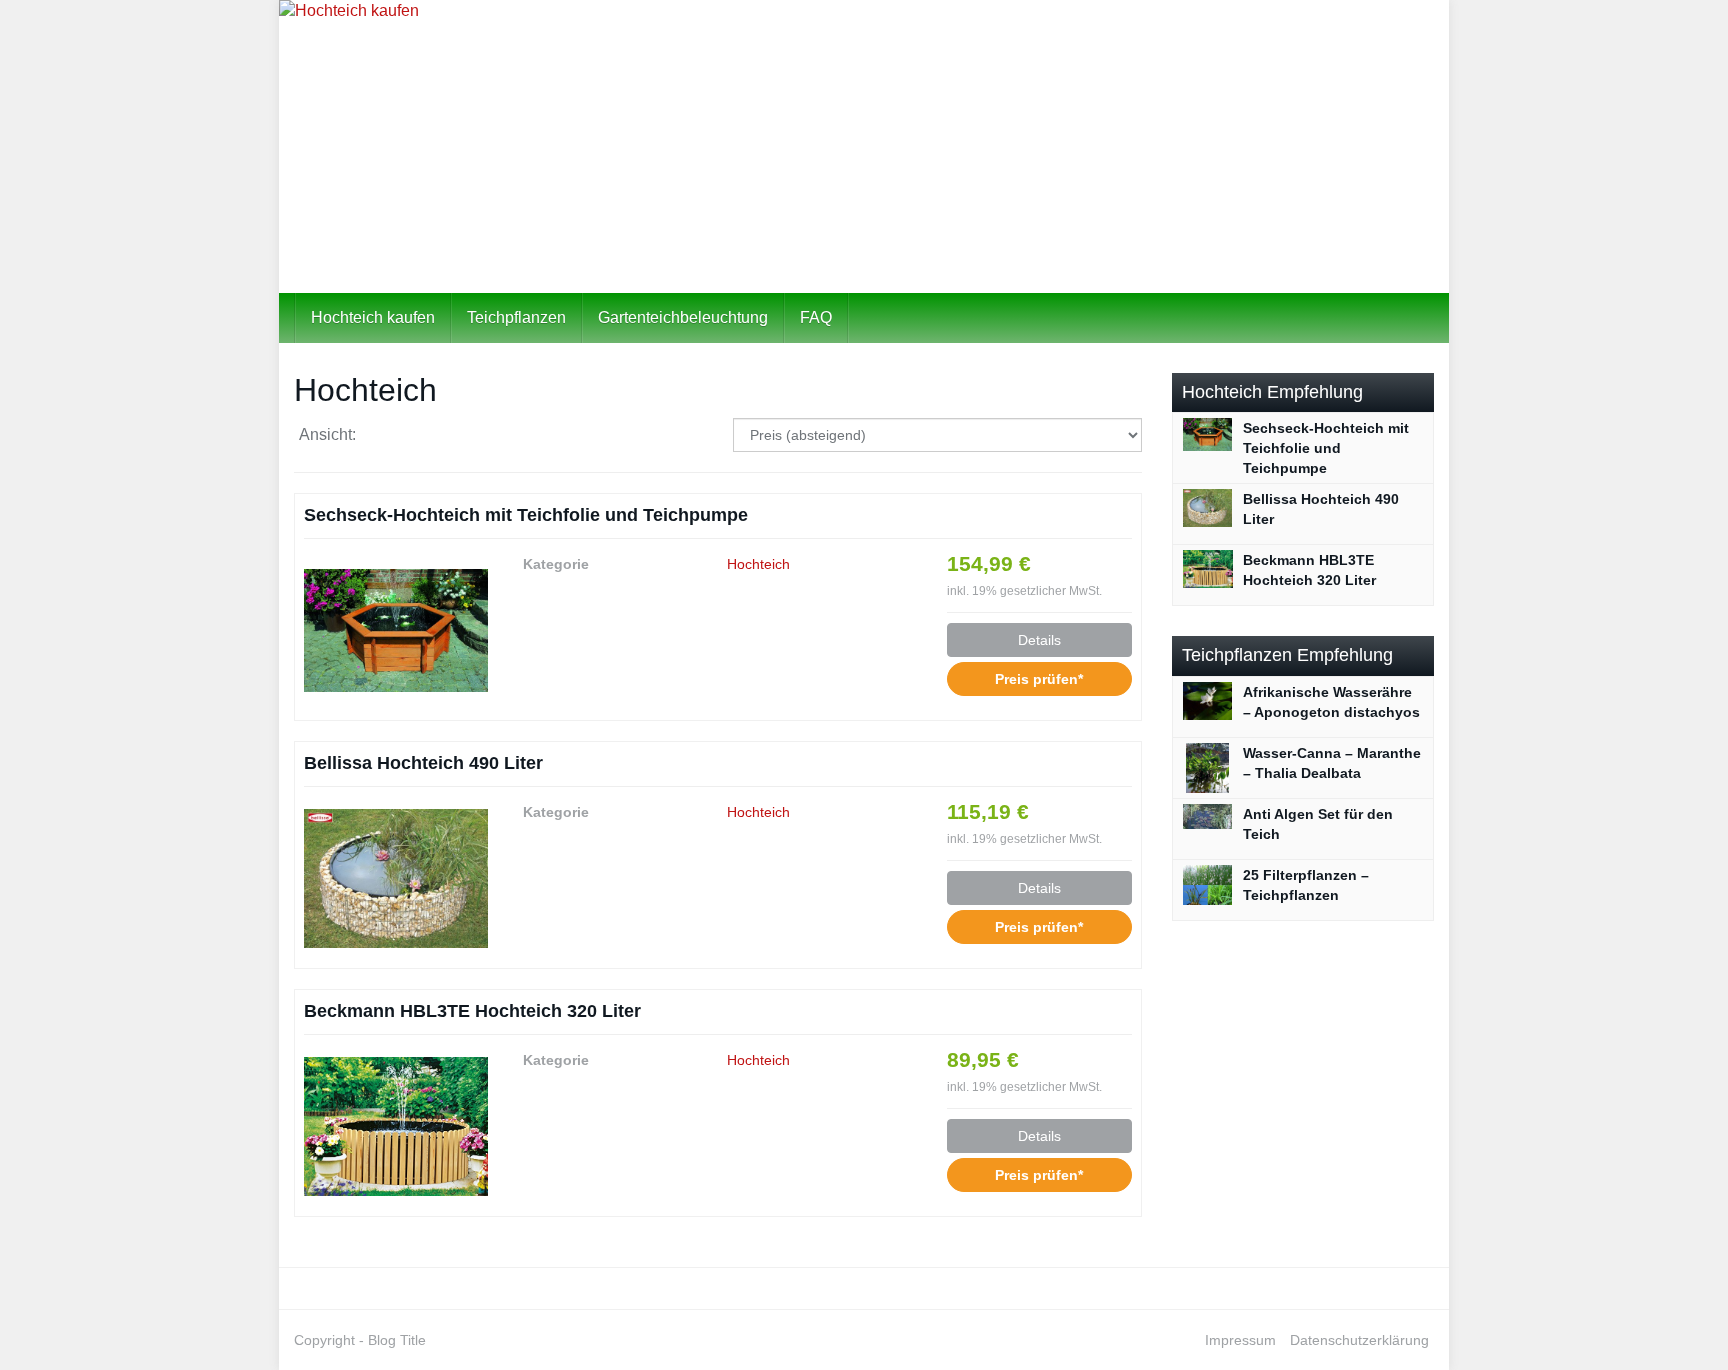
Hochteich (758, 564)
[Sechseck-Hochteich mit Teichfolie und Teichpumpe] (396, 630)
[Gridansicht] (388, 435)
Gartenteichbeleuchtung (683, 317)
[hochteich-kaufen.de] (864, 146)
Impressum (1240, 1340)
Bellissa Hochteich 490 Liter (423, 763)
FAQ (816, 317)
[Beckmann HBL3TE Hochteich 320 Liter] (396, 1126)
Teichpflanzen (516, 317)
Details (1039, 640)
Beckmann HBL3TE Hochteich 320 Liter (472, 1011)
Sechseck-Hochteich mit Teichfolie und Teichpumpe (526, 515)
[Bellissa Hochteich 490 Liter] (396, 878)
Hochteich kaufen (373, 317)
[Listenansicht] (439, 435)
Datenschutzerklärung (1359, 1340)
